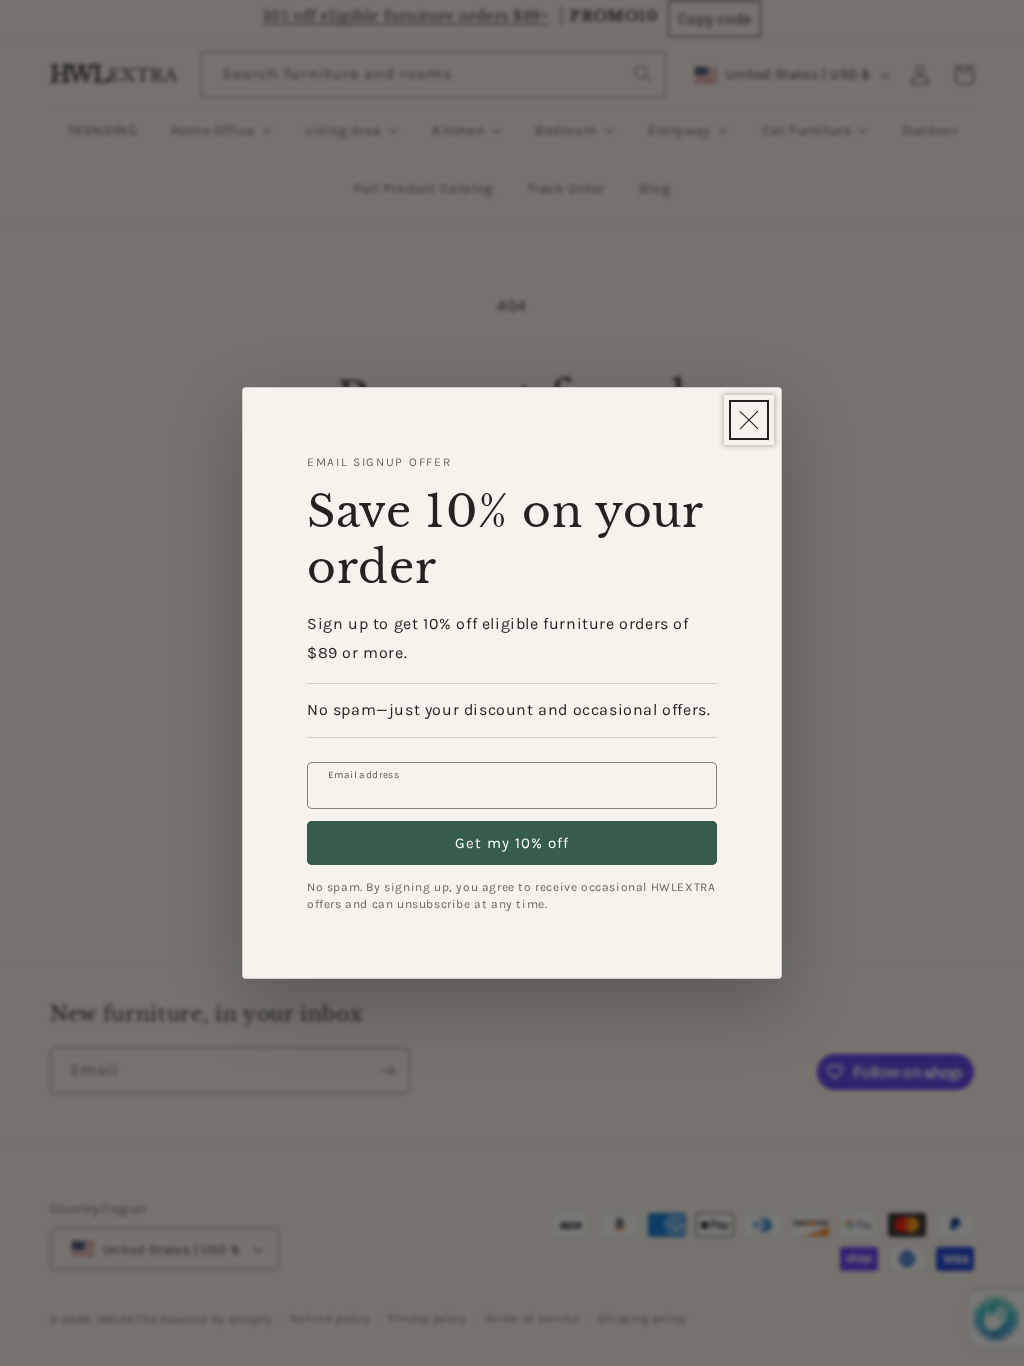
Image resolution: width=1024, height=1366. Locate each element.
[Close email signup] (749, 420)
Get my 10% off (512, 843)
